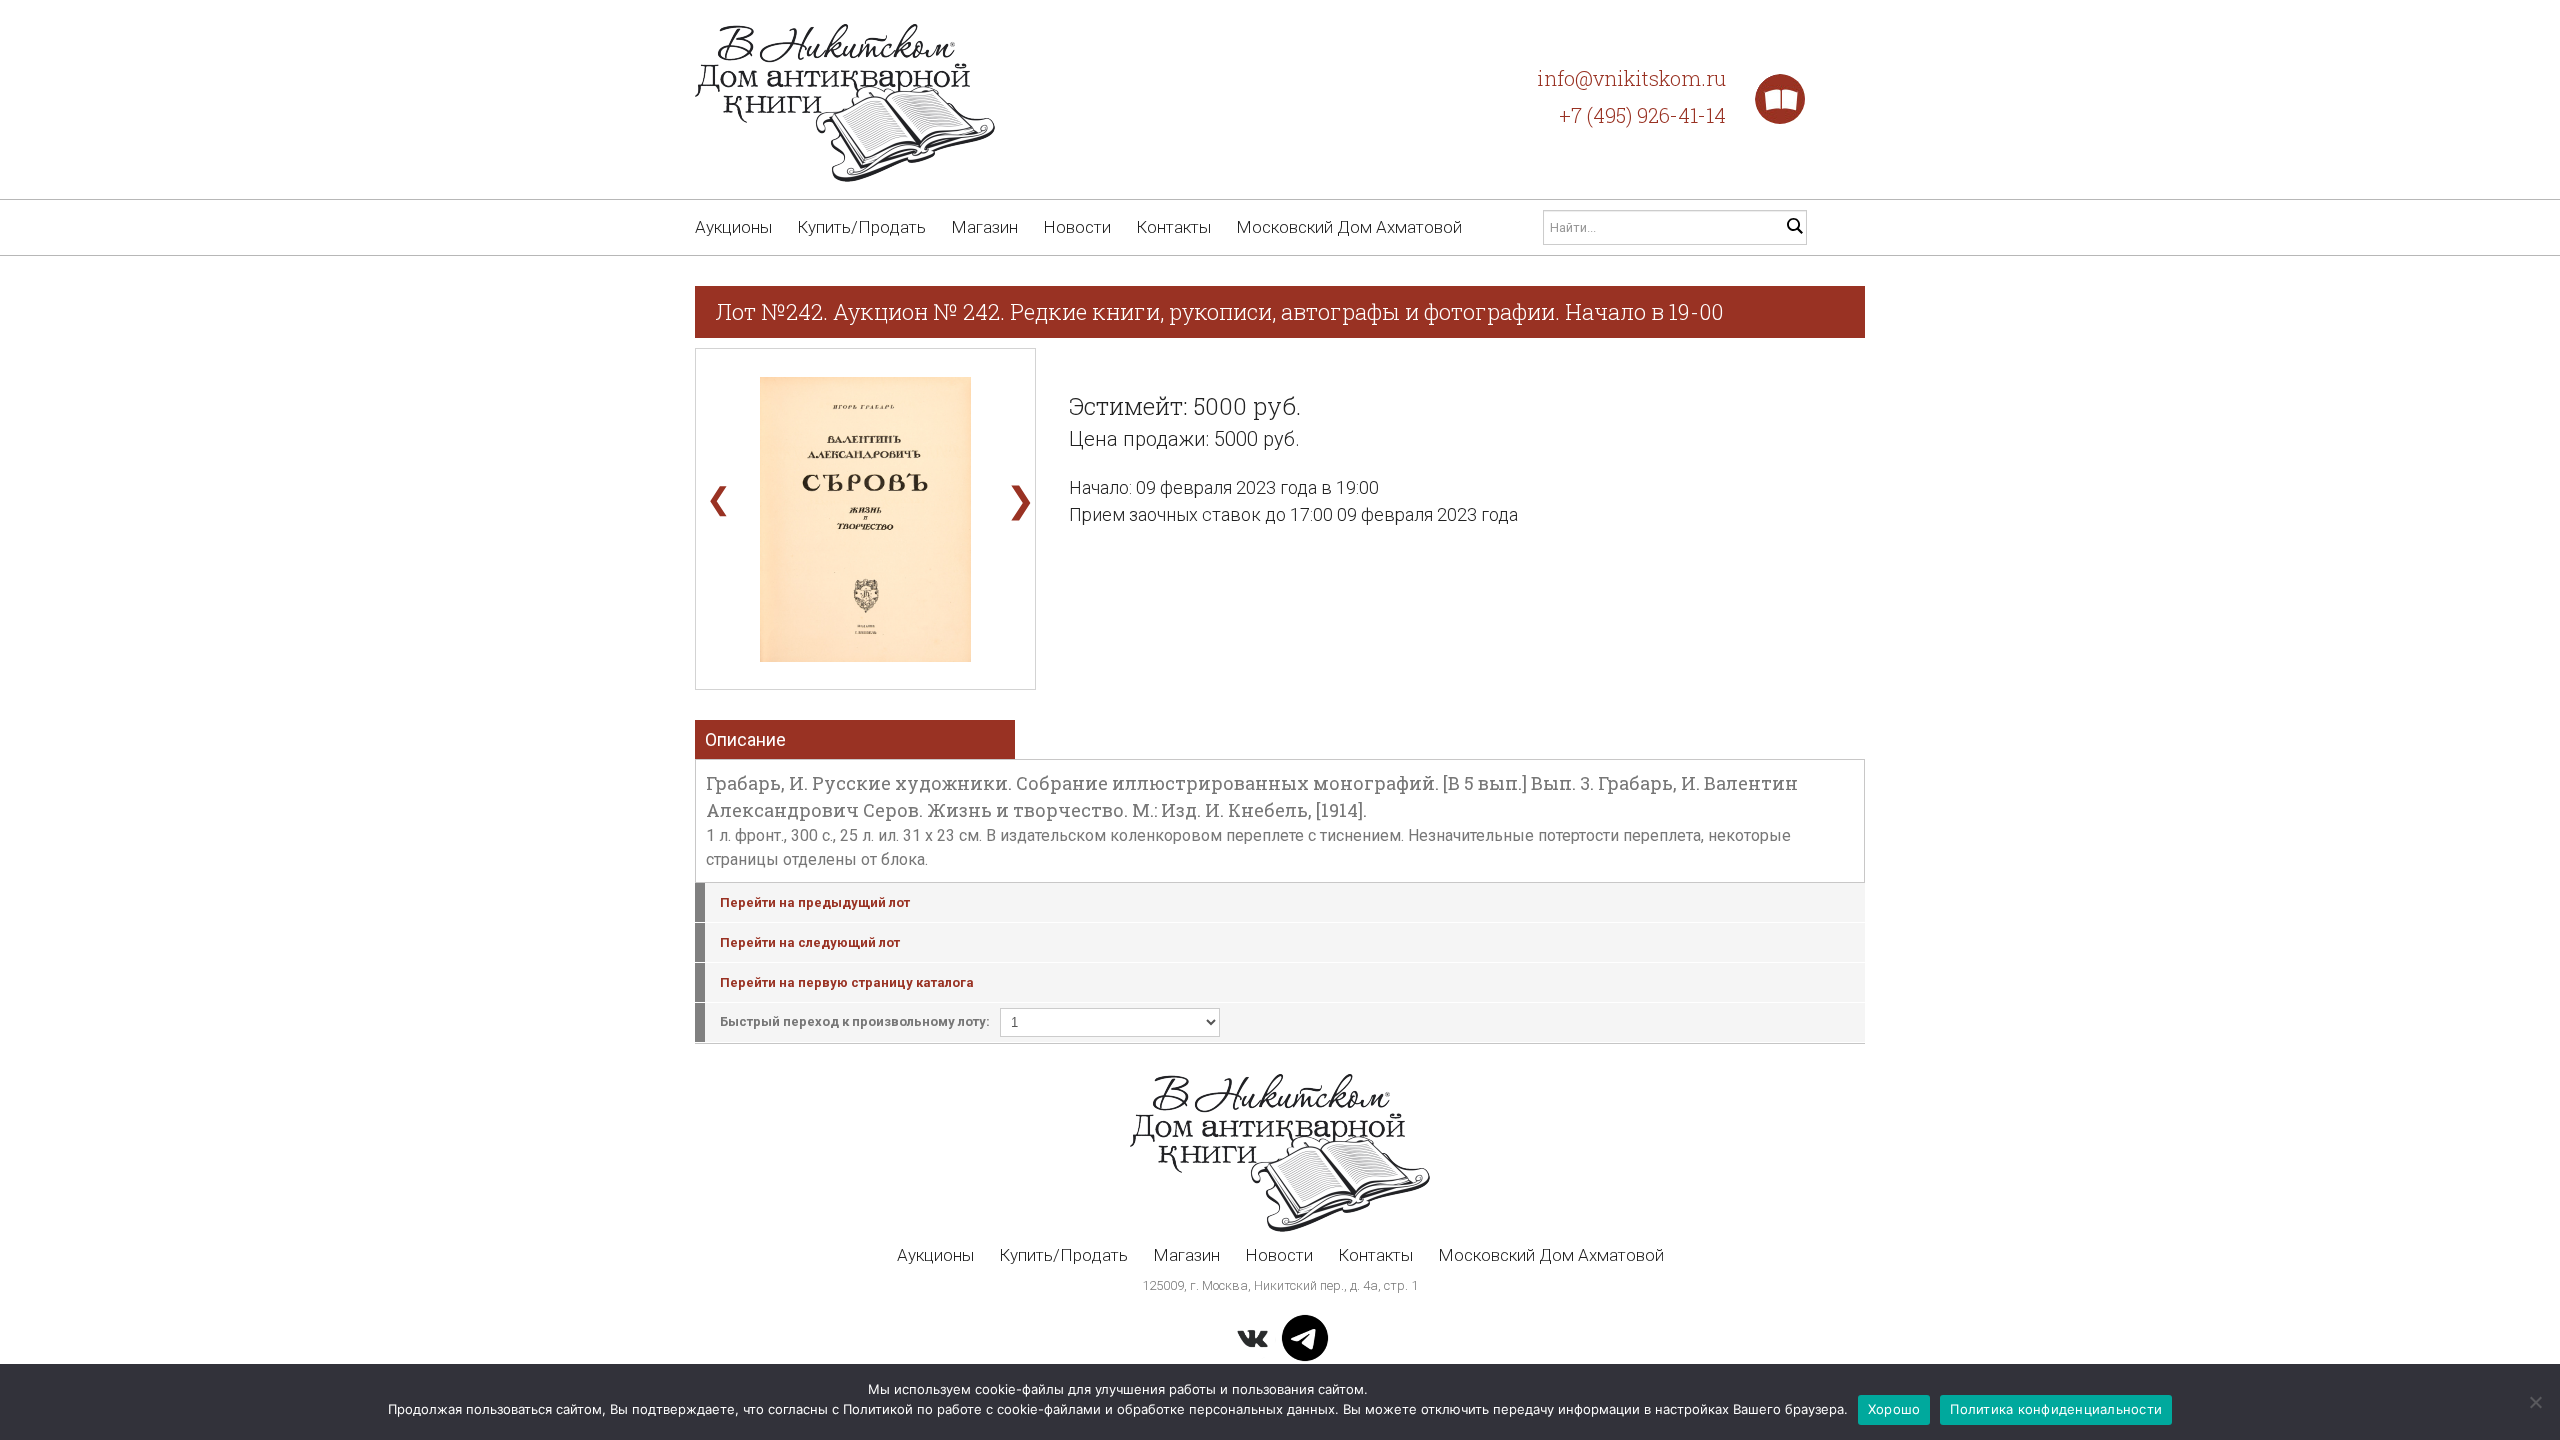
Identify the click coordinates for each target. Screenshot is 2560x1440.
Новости (1077, 227)
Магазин (984, 227)
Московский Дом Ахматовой (1349, 227)
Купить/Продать (861, 227)
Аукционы (733, 227)
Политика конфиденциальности (2056, 1409)
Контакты (1173, 227)
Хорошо (1894, 1409)
